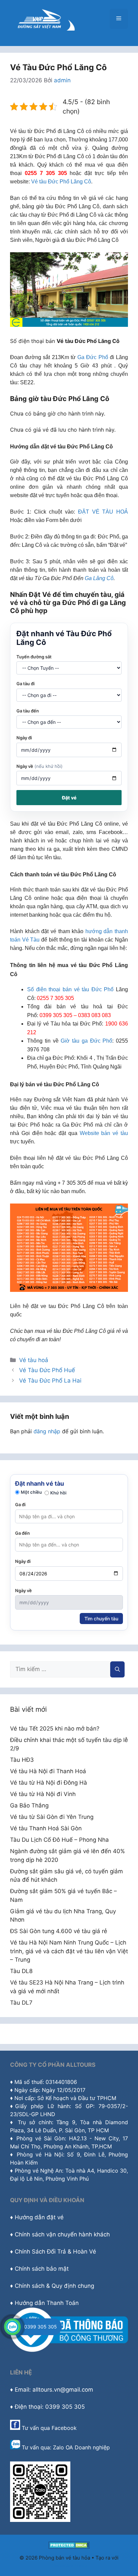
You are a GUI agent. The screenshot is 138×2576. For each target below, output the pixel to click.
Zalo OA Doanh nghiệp (81, 2447)
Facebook (64, 2428)
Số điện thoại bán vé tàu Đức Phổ (70, 989)
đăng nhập (47, 1431)
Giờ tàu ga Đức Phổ (86, 1041)
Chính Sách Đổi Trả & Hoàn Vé (55, 2252)
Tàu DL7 (21, 2003)
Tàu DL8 (21, 1971)
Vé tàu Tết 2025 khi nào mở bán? (55, 1729)
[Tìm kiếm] (117, 1669)
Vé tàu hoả (34, 1360)
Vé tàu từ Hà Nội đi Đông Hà (49, 1783)
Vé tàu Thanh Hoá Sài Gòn (46, 1828)
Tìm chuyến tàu (101, 1619)
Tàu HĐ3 (22, 1760)
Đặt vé (69, 798)
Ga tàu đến (28, 711)
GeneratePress (69, 2565)
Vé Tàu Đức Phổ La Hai (50, 1381)
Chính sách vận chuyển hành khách (62, 2234)
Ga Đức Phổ (93, 357)
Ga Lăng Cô (99, 578)
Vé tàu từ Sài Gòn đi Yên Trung (52, 1817)
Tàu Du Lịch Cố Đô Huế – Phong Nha (59, 1840)
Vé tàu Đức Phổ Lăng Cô (61, 182)
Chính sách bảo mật (42, 2269)
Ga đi (20, 1504)
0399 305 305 (41, 2327)
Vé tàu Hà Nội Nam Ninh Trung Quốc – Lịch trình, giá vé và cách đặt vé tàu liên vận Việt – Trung (69, 1951)
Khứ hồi (58, 1493)
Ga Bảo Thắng (29, 1805)
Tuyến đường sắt (34, 657)
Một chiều (31, 1492)
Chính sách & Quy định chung (54, 2286)
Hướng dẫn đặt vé (39, 2217)
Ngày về (40, 766)
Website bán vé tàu (104, 1133)
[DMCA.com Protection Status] (69, 2547)
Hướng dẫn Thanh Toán (47, 2303)
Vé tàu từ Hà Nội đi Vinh (43, 1794)
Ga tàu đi (25, 684)
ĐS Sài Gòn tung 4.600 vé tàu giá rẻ (59, 1931)
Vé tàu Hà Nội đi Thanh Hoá (48, 1771)
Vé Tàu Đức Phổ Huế (47, 1370)
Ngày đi (24, 738)
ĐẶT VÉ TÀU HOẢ (103, 512)
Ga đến (22, 1533)
